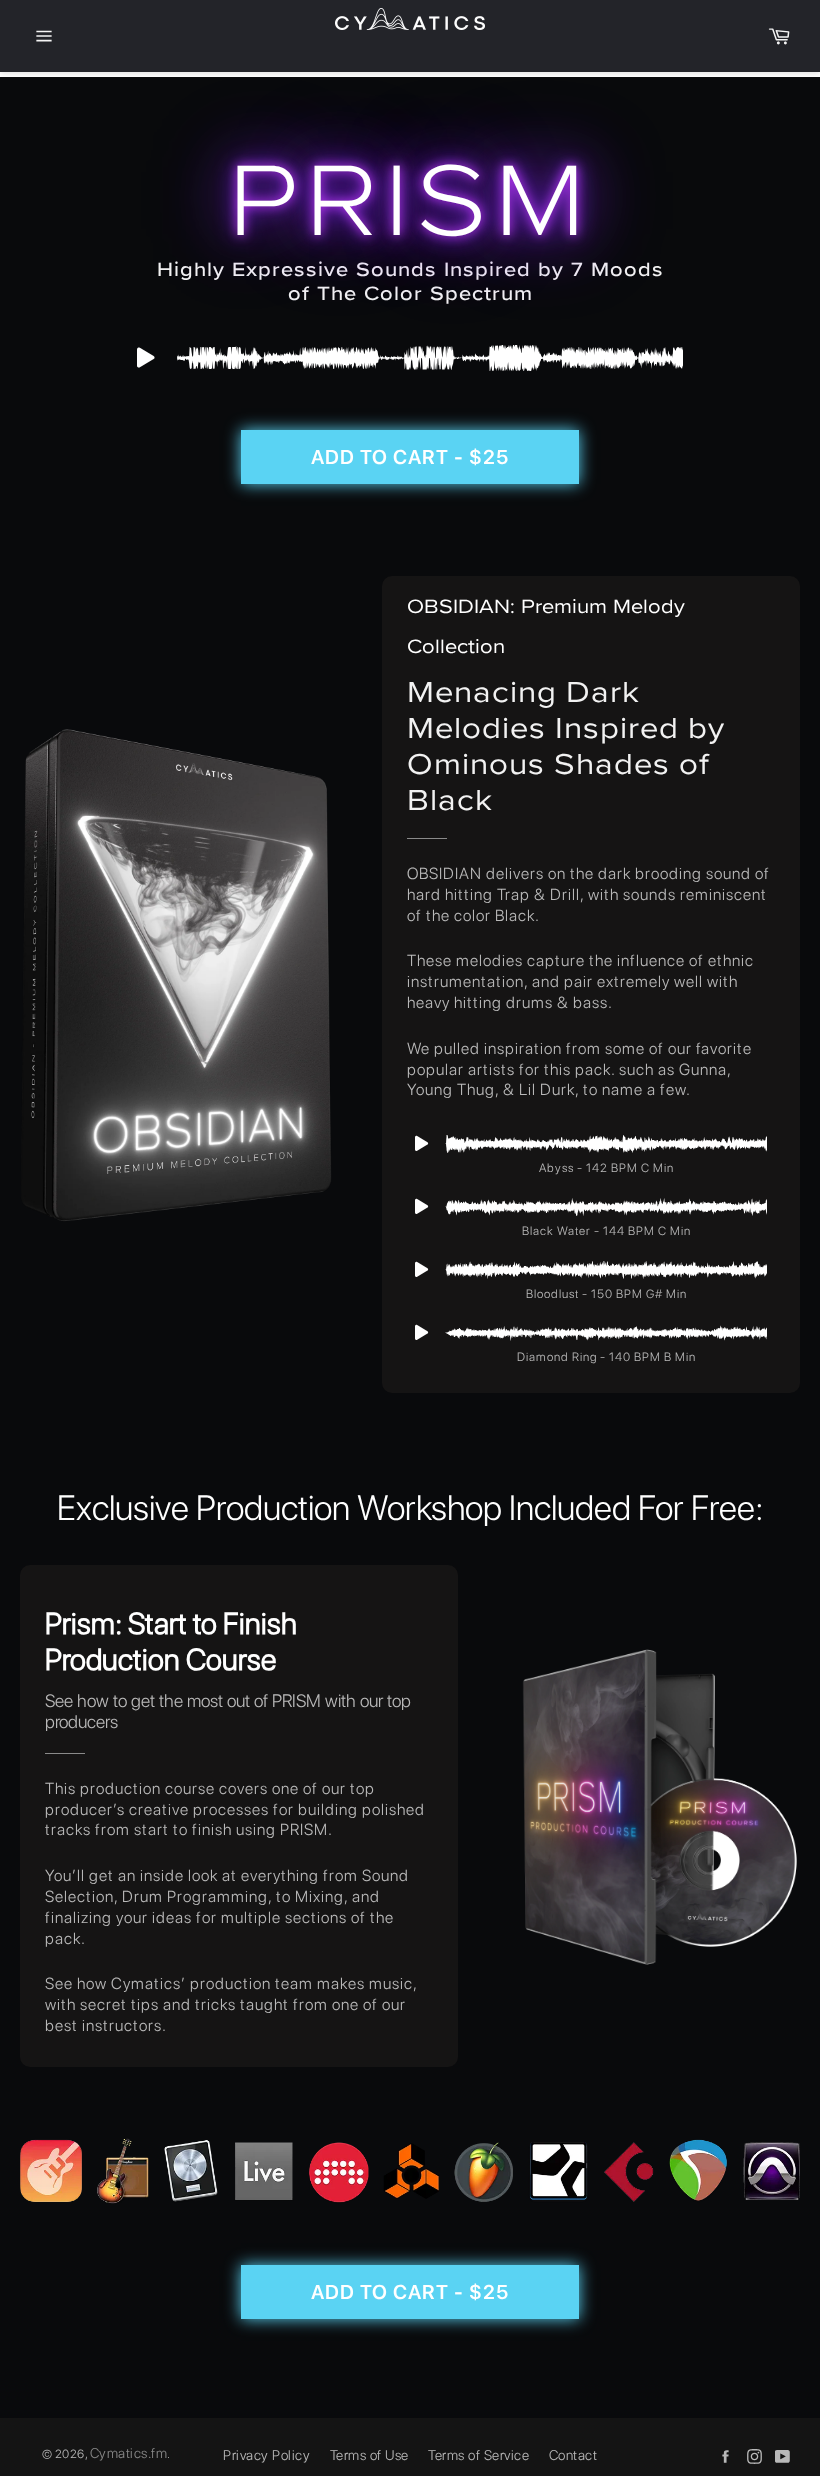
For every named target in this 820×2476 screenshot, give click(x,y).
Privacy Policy (266, 2455)
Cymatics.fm (129, 2453)
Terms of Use (369, 2455)
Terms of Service (478, 2455)
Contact (573, 2455)
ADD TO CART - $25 (410, 457)
